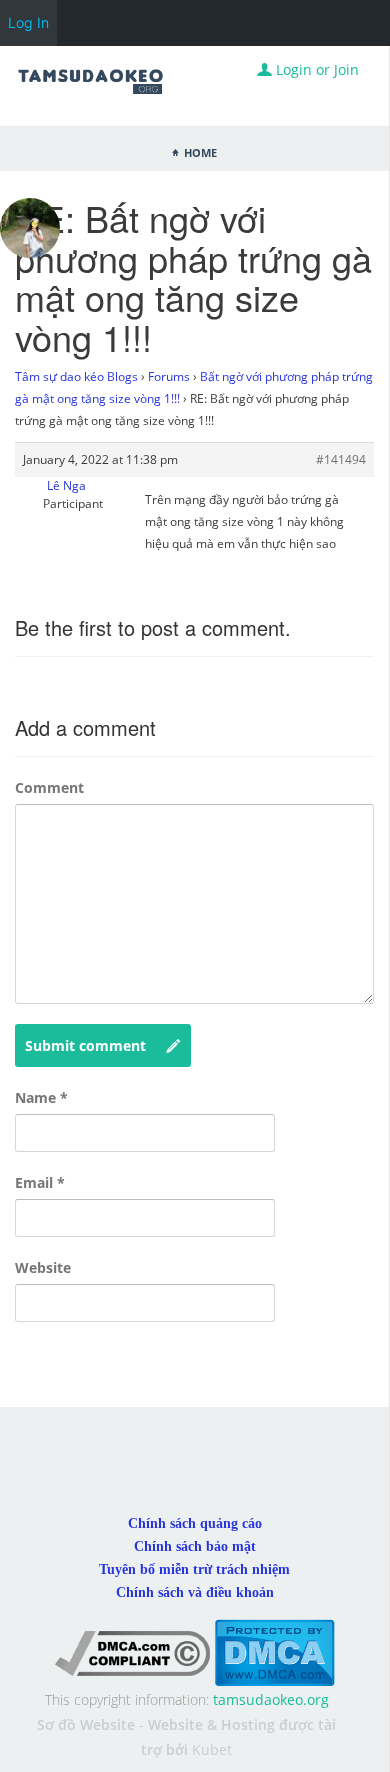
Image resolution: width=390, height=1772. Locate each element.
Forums (169, 376)
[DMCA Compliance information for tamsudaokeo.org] (132, 1651)
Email (40, 1182)
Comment (49, 787)
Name (41, 1097)
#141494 (341, 459)
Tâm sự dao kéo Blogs (76, 376)
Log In (28, 22)
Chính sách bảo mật (195, 1546)
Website (43, 1267)
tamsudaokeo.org (271, 1699)
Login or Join (315, 69)
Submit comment (85, 1045)
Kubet (212, 1749)
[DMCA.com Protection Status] (274, 1651)
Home (200, 151)
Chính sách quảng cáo (195, 1523)
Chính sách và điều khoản (195, 1592)
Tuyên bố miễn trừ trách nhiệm (194, 1569)
